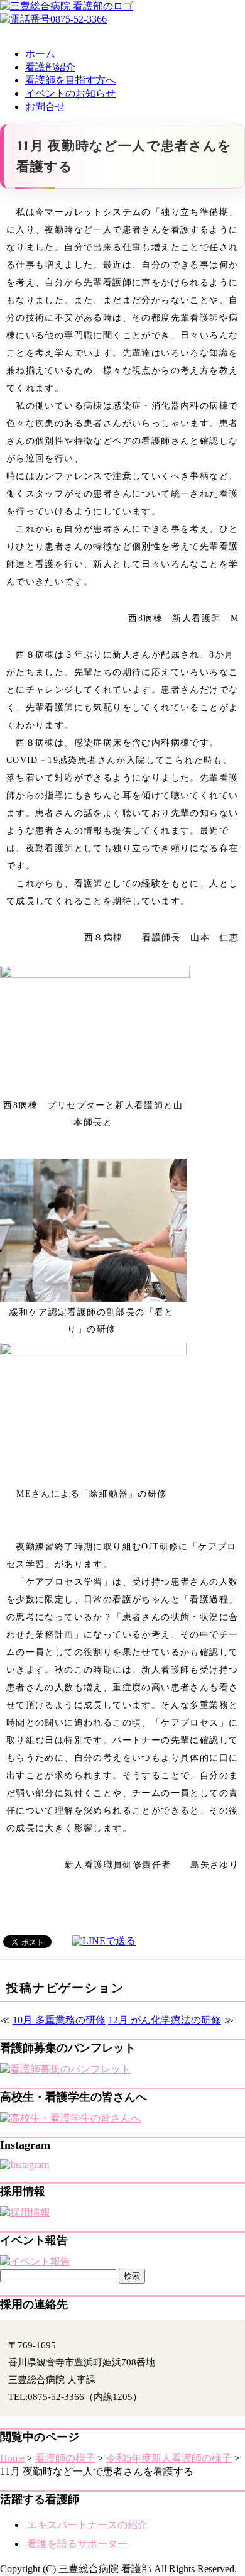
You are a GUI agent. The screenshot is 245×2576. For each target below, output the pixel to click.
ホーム (40, 54)
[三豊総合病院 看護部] (67, 6)
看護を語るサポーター (77, 2544)
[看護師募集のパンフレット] (65, 2069)
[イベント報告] (35, 2261)
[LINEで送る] (104, 1941)
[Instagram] (24, 2165)
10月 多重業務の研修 (59, 2020)
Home (12, 2458)
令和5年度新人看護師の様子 (169, 2458)
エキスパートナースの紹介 (87, 2525)
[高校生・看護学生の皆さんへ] (70, 2118)
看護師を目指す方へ (70, 80)
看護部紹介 (50, 67)
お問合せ (45, 107)
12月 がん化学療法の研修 (165, 2020)
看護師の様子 (65, 2458)
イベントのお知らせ (70, 93)
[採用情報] (25, 2212)
